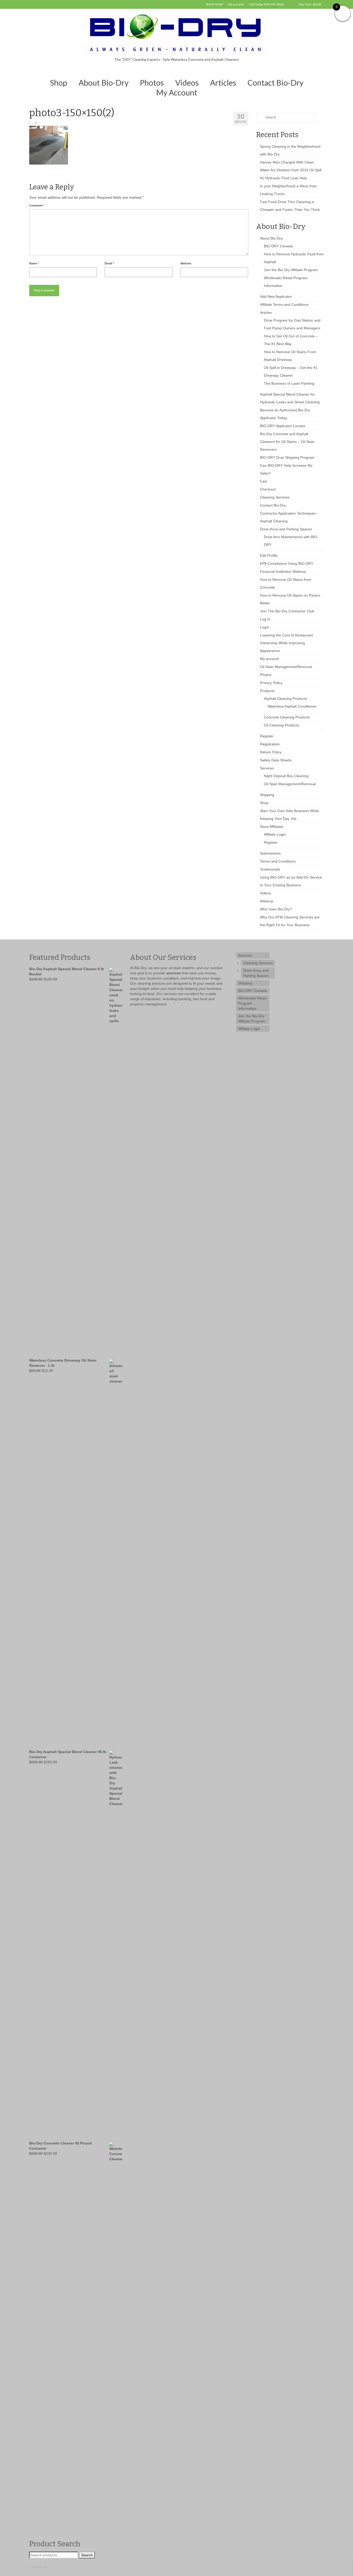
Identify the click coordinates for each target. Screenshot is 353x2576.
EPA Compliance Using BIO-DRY (287, 563)
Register (267, 736)
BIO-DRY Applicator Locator (283, 426)
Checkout (268, 489)
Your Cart (309, 4)
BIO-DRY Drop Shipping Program (287, 457)
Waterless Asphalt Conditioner (292, 706)
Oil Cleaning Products (282, 725)
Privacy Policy (271, 683)
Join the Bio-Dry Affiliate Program (291, 270)
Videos (266, 893)
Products (267, 691)
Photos (266, 675)
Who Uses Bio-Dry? (276, 909)
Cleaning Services (275, 497)
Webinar (267, 901)
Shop (264, 803)
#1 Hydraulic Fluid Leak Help (283, 178)
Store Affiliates (272, 827)
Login (264, 627)
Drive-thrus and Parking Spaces (286, 529)
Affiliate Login (275, 834)
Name (34, 263)
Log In (265, 619)
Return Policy (271, 752)
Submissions (270, 853)
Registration (270, 744)
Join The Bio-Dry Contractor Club (287, 611)
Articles (266, 313)
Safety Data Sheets (276, 760)
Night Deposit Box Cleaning (286, 776)
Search (87, 2555)
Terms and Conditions (278, 861)
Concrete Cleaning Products (287, 717)
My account (269, 659)
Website (186, 263)
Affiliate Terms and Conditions (284, 305)
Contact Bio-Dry (273, 505)
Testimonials (270, 869)
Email (109, 263)
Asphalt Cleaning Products (285, 699)
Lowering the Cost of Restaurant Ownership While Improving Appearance (286, 643)
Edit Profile (269, 555)
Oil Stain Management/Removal (286, 667)
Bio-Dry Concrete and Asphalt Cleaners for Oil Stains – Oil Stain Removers (287, 442)
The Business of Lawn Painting (289, 383)
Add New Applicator (276, 296)
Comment (37, 205)
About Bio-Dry (271, 238)
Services (267, 768)
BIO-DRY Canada (278, 246)
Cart (263, 481)
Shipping (267, 795)
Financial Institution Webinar (283, 571)
